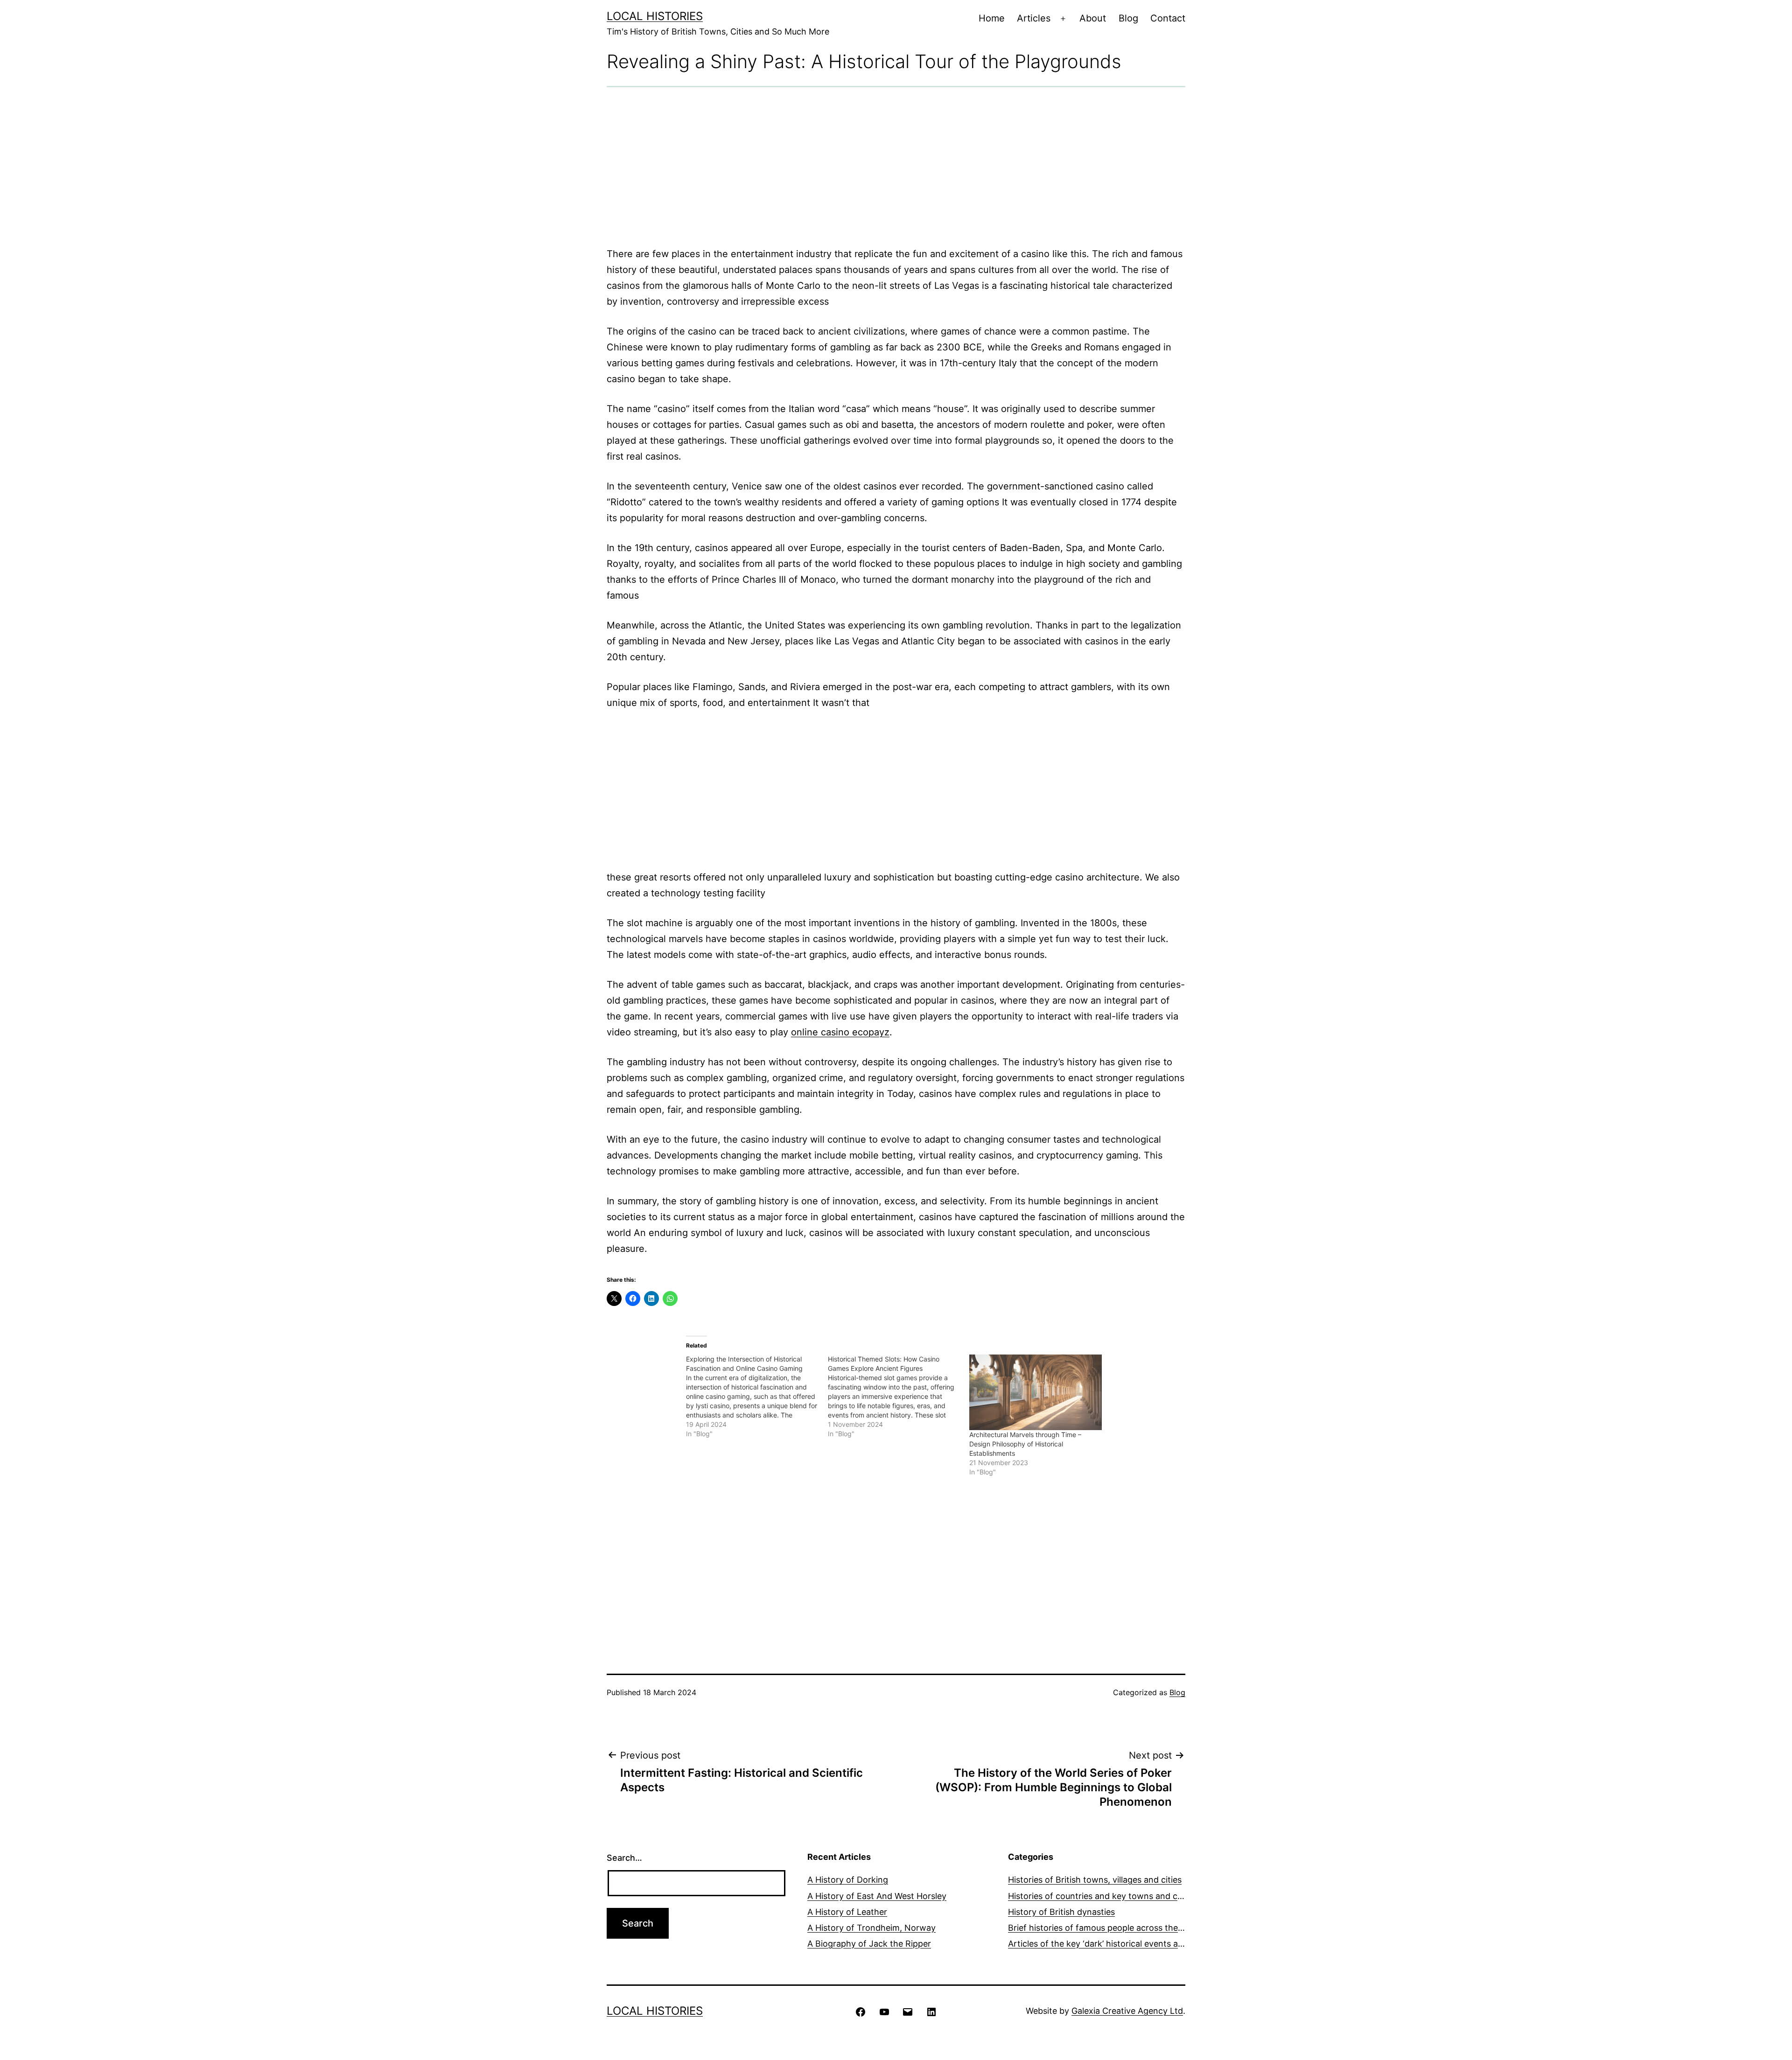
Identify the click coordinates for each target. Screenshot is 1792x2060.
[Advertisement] (896, 167)
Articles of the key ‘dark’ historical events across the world (1124, 1944)
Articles (1034, 18)
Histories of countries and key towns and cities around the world (1136, 1896)
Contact (1168, 18)
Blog (1128, 18)
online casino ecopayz (840, 1032)
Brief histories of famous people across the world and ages (1124, 1928)
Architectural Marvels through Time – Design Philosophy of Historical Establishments (1025, 1444)
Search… (624, 1858)
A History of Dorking (848, 1880)
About (1093, 18)
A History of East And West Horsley (877, 1896)
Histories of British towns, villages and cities (1095, 1880)
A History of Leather (847, 1912)
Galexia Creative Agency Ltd (1127, 2011)
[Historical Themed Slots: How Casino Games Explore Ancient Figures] (899, 1397)
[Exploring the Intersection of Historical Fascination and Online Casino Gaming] (757, 1397)
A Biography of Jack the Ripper (869, 1944)
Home (992, 18)
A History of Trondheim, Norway (871, 1928)
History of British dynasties (1061, 1912)
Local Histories (655, 16)
